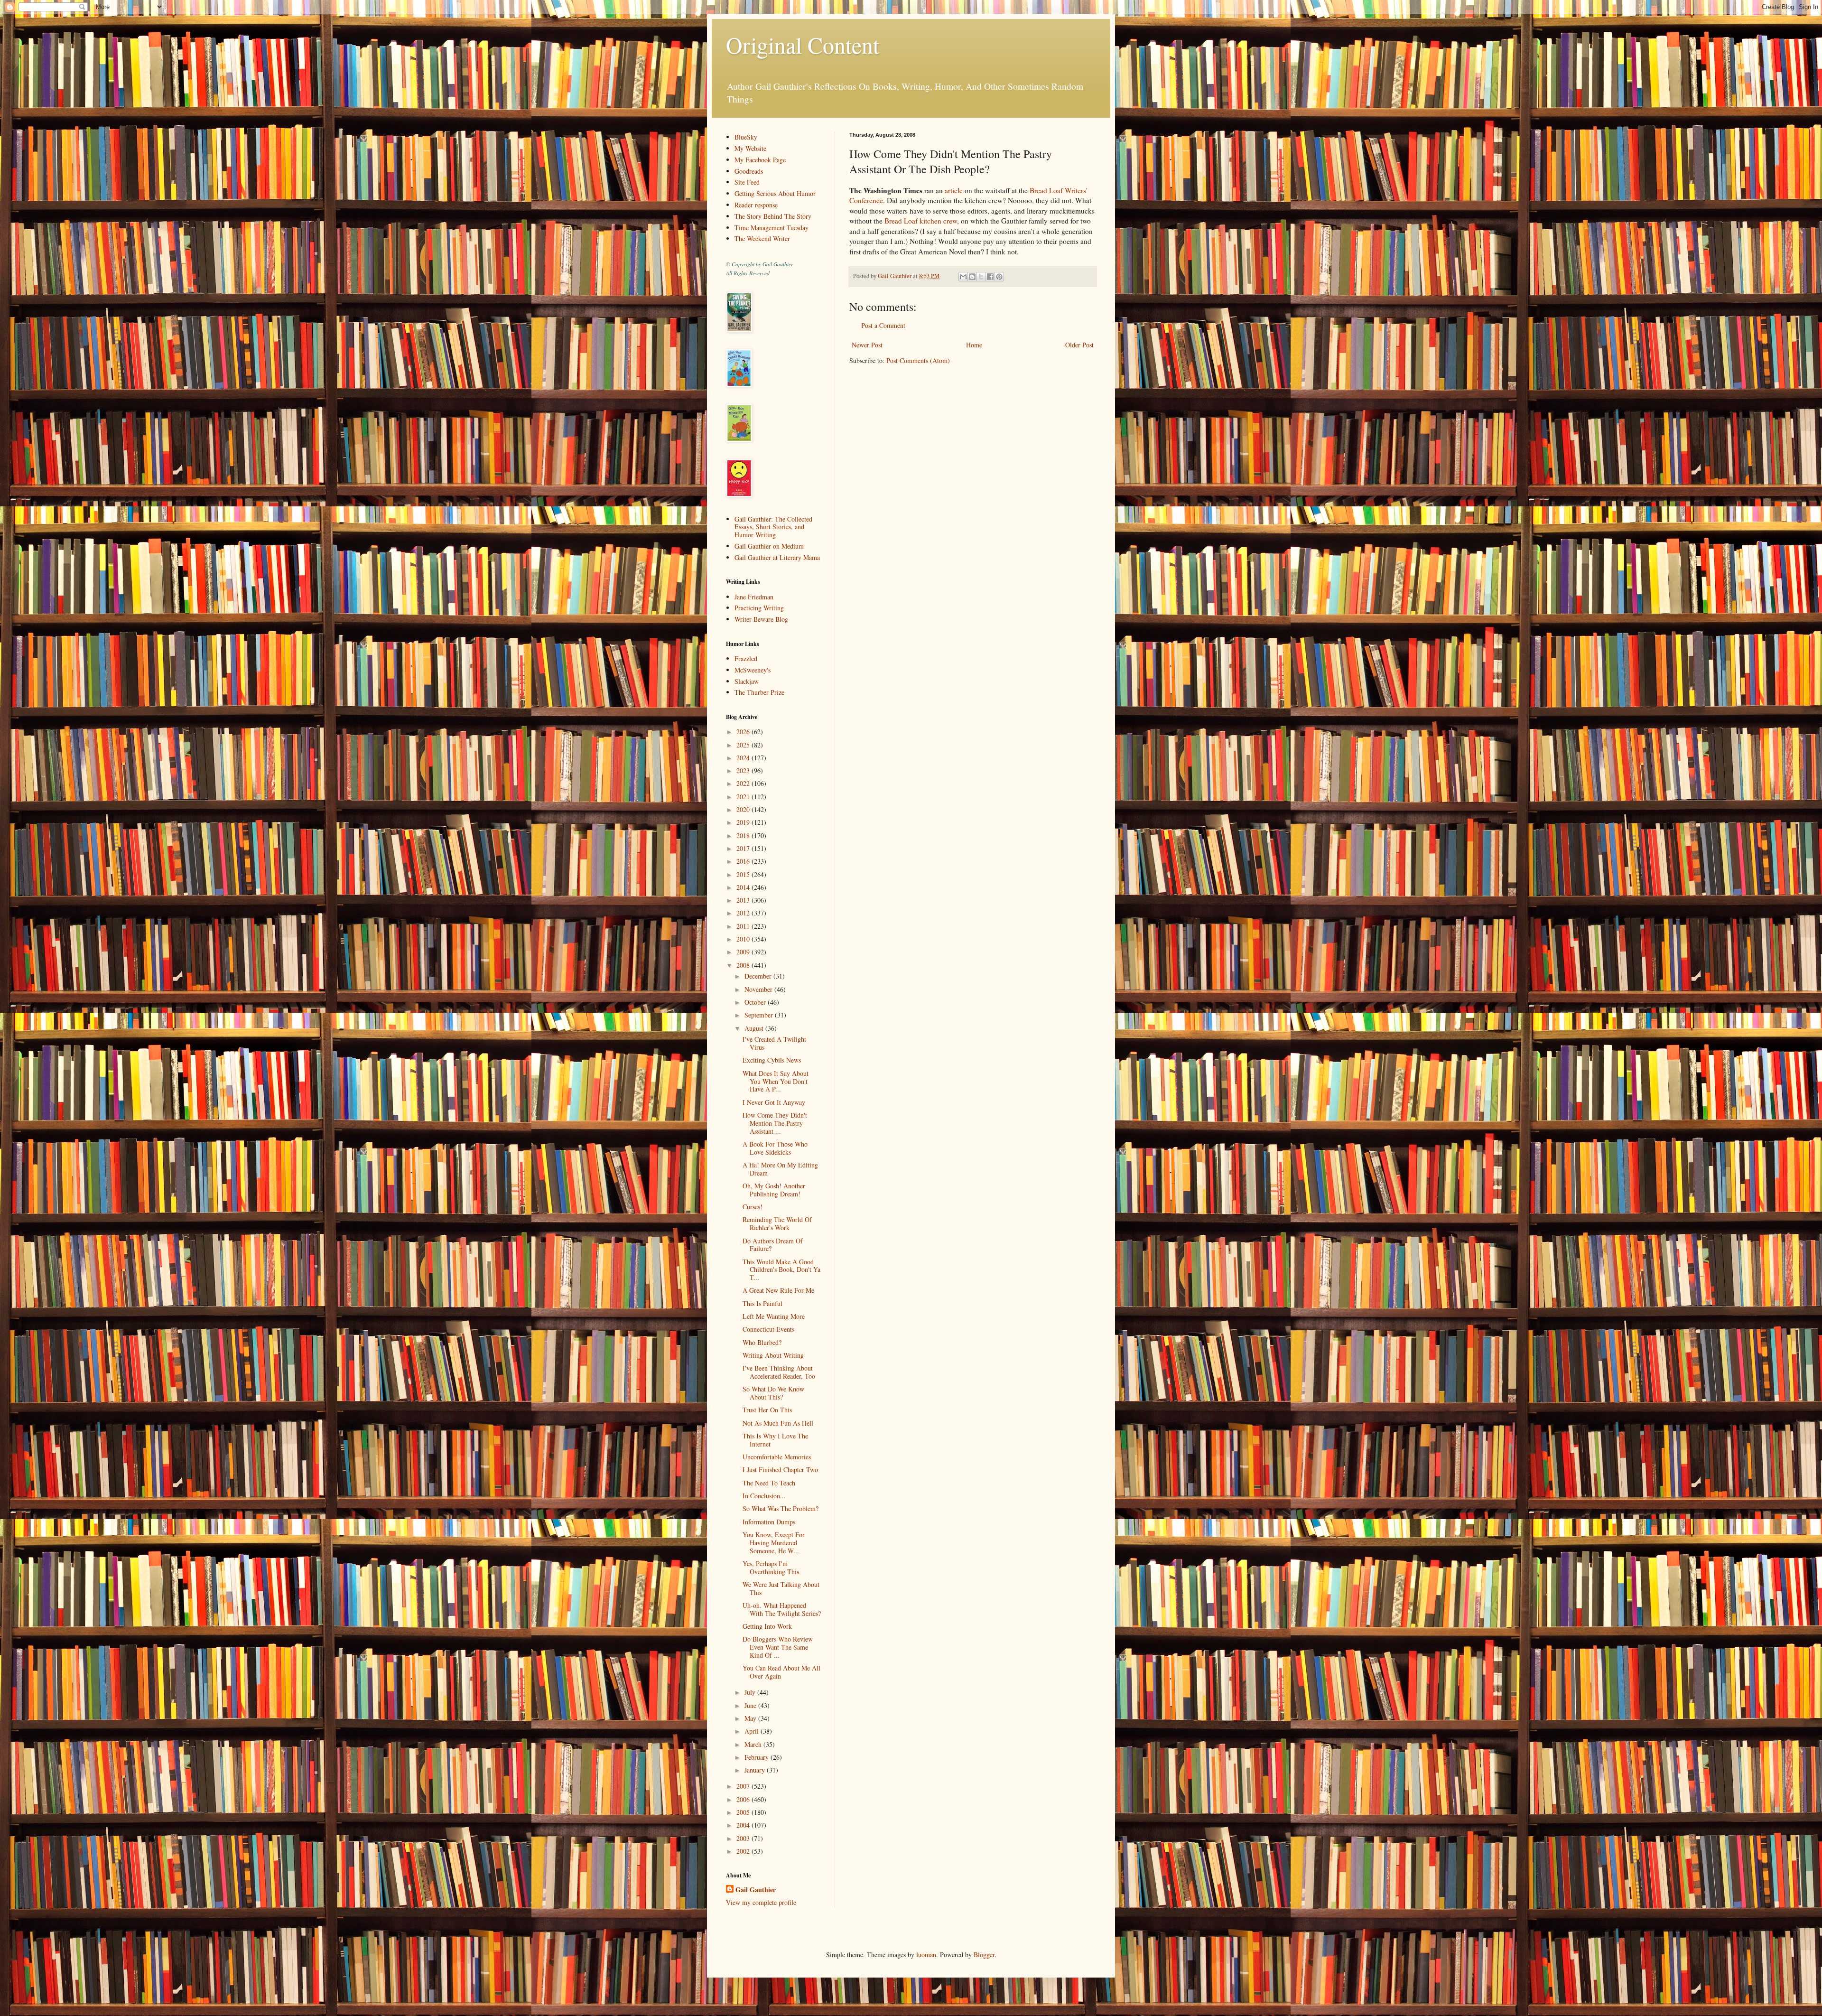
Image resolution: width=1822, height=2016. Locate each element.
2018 (744, 835)
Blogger (984, 1955)
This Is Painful (762, 1303)
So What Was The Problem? (781, 1508)
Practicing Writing (759, 608)
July (751, 1692)
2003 (744, 1838)
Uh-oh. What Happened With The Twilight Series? (782, 1609)
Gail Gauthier (756, 1890)
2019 (744, 822)
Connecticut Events (768, 1329)
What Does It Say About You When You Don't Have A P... (776, 1081)
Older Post (1079, 345)
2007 (744, 1786)
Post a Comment (883, 325)
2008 (744, 965)
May (751, 1718)
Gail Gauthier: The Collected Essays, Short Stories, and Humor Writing (773, 527)
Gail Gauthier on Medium (769, 546)
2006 (744, 1799)
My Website (750, 148)
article (954, 190)
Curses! (753, 1207)
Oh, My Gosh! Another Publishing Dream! (774, 1190)
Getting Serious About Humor (775, 193)
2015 (744, 874)
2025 (744, 745)
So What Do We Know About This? (773, 1393)
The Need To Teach (769, 1483)
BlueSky (746, 137)
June (751, 1705)
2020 (744, 809)
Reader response (756, 205)
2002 (744, 1851)
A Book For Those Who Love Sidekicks (775, 1148)
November (759, 989)
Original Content (803, 45)
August (755, 1028)
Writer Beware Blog (761, 619)
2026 (744, 732)
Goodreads (749, 171)
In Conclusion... (764, 1496)
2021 (744, 797)
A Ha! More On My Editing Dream (780, 1169)
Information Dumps (769, 1522)
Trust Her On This (767, 1410)
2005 (744, 1812)
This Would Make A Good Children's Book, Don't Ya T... (781, 1270)
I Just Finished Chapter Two (780, 1470)
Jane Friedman (754, 597)
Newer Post (867, 345)
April (753, 1731)
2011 (744, 926)
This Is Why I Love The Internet (775, 1440)
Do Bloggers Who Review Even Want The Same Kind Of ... (778, 1647)
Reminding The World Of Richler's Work (777, 1223)
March (754, 1744)
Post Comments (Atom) (918, 360)
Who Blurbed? (762, 1342)
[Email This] (963, 277)
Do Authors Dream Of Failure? (773, 1245)
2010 (744, 939)
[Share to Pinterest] (999, 277)
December (759, 976)
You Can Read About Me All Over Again (781, 1672)
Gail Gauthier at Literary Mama (777, 557)
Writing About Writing (773, 1355)
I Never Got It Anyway (774, 1102)
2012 (744, 913)
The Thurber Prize (759, 692)
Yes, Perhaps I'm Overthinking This (771, 1568)
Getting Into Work (767, 1626)
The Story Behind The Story (773, 216)
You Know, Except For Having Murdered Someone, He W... (774, 1543)
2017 (744, 848)
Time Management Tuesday (772, 228)
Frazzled (746, 658)
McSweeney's (753, 670)
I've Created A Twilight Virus (774, 1043)
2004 (744, 1825)
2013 (744, 900)
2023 (744, 770)
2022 (744, 783)
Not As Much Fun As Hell (778, 1423)
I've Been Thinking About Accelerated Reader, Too (779, 1372)
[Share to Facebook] (990, 277)
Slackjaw (747, 681)
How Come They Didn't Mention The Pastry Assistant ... (775, 1123)
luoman (926, 1955)
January (756, 1770)
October (756, 1002)
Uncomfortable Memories (777, 1457)
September (760, 1015)
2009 (744, 952)
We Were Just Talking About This (781, 1588)
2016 (744, 861)
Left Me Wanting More (774, 1316)
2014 (744, 887)
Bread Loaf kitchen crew (921, 221)
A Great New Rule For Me (778, 1290)
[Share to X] (981, 277)
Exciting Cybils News (772, 1060)
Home (974, 345)
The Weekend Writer (762, 238)
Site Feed (747, 182)
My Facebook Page (760, 160)
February (758, 1757)
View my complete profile (761, 1902)
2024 (744, 758)
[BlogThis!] (972, 277)
